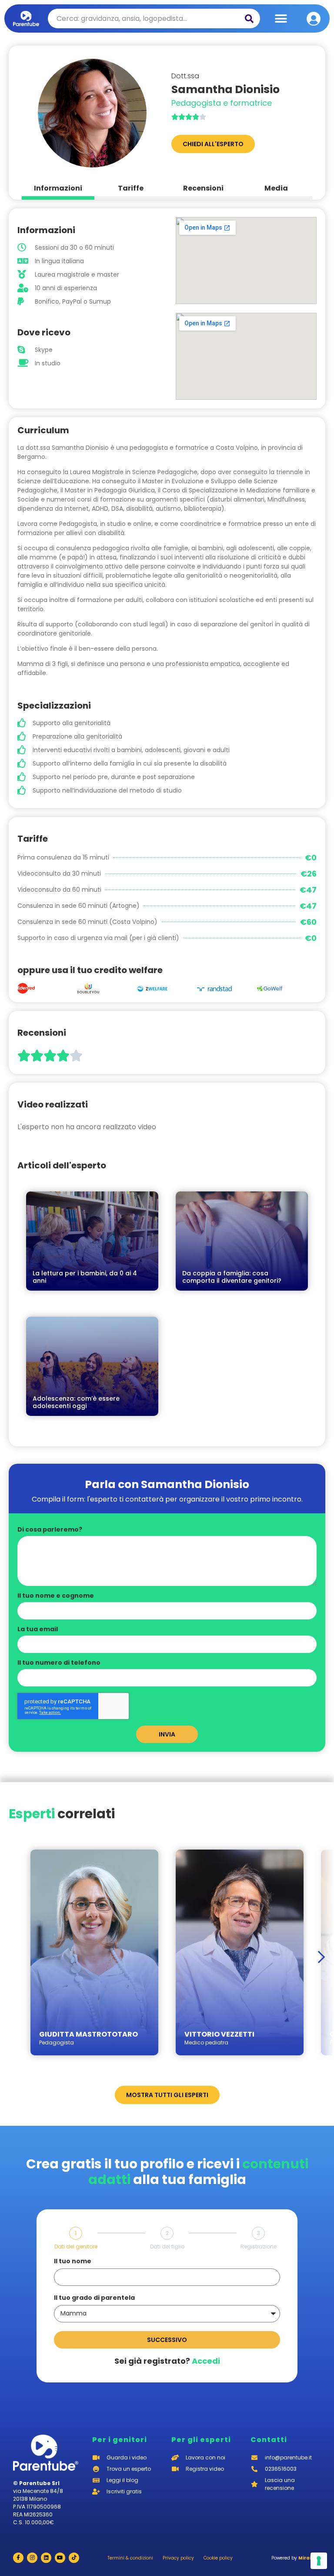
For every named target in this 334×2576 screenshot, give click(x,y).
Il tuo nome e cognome (56, 1596)
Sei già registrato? (167, 2361)
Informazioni (58, 188)
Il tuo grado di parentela (94, 2298)
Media (276, 188)
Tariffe (131, 188)
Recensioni (203, 188)
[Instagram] (32, 2558)
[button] (281, 18)
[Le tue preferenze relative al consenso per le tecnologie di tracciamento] (319, 2561)
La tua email (38, 1630)
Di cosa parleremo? (50, 1530)
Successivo (167, 2340)
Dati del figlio (167, 2247)
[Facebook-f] (18, 2558)
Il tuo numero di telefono (59, 1663)
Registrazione (259, 2247)
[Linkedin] (46, 2558)
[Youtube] (60, 2558)
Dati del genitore (76, 2247)
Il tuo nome (73, 2262)
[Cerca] (249, 18)
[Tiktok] (74, 2558)
